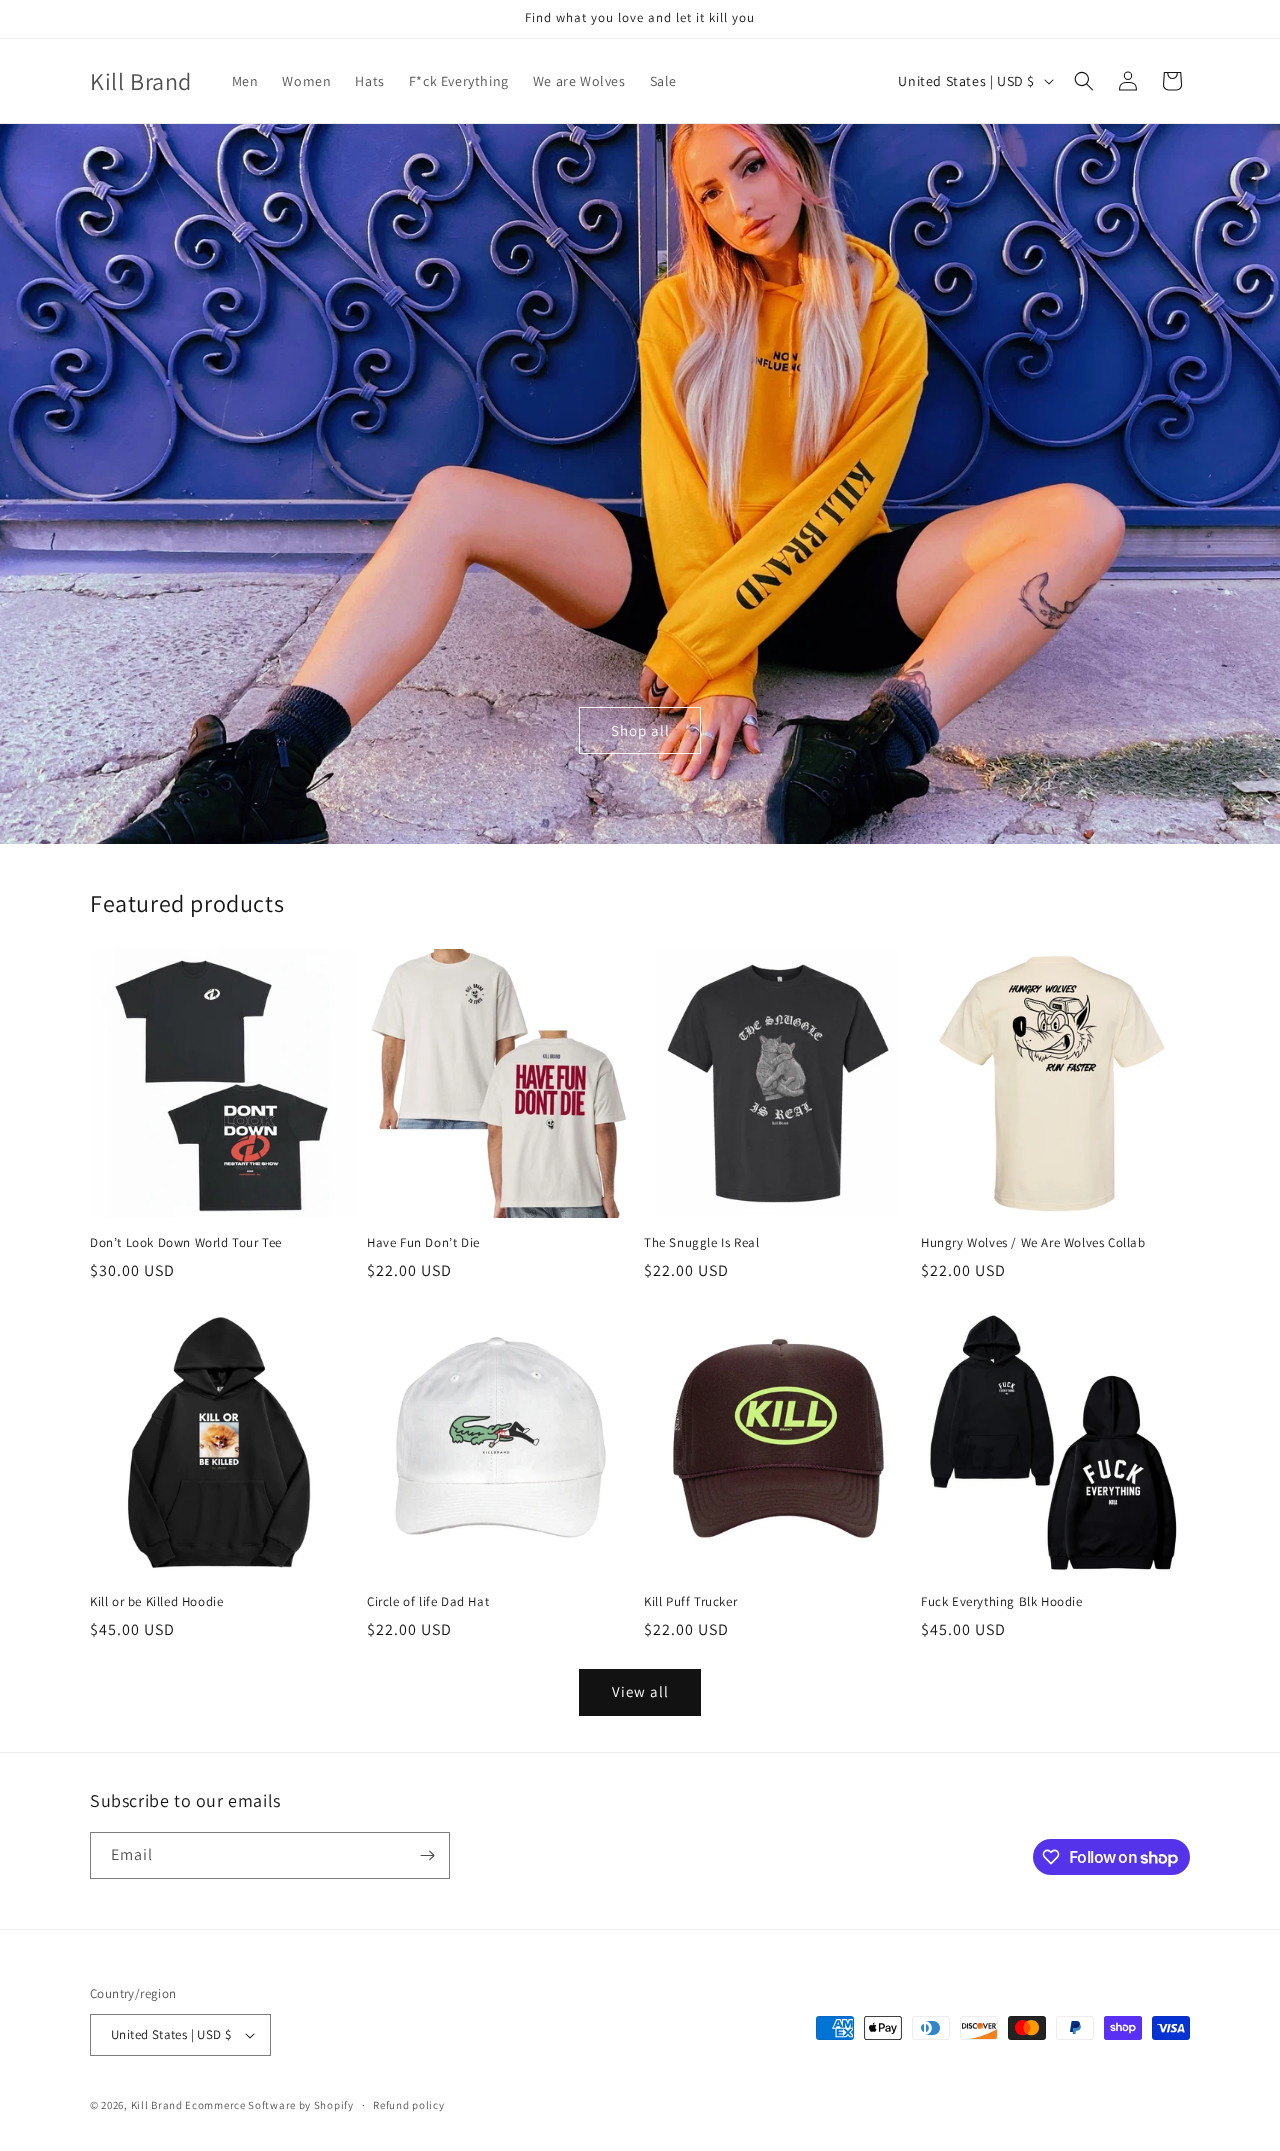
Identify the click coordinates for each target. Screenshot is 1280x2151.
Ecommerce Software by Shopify (269, 2105)
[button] (1084, 81)
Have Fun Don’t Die (423, 1243)
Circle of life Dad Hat (428, 1602)
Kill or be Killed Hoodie (156, 1602)
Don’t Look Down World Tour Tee (186, 1243)
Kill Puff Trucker (690, 1602)
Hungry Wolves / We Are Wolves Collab (1033, 1243)
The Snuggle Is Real (701, 1243)
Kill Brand (157, 2105)
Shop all (640, 730)
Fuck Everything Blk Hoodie (1002, 1602)
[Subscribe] (427, 1855)
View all (640, 1691)
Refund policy (408, 2105)
